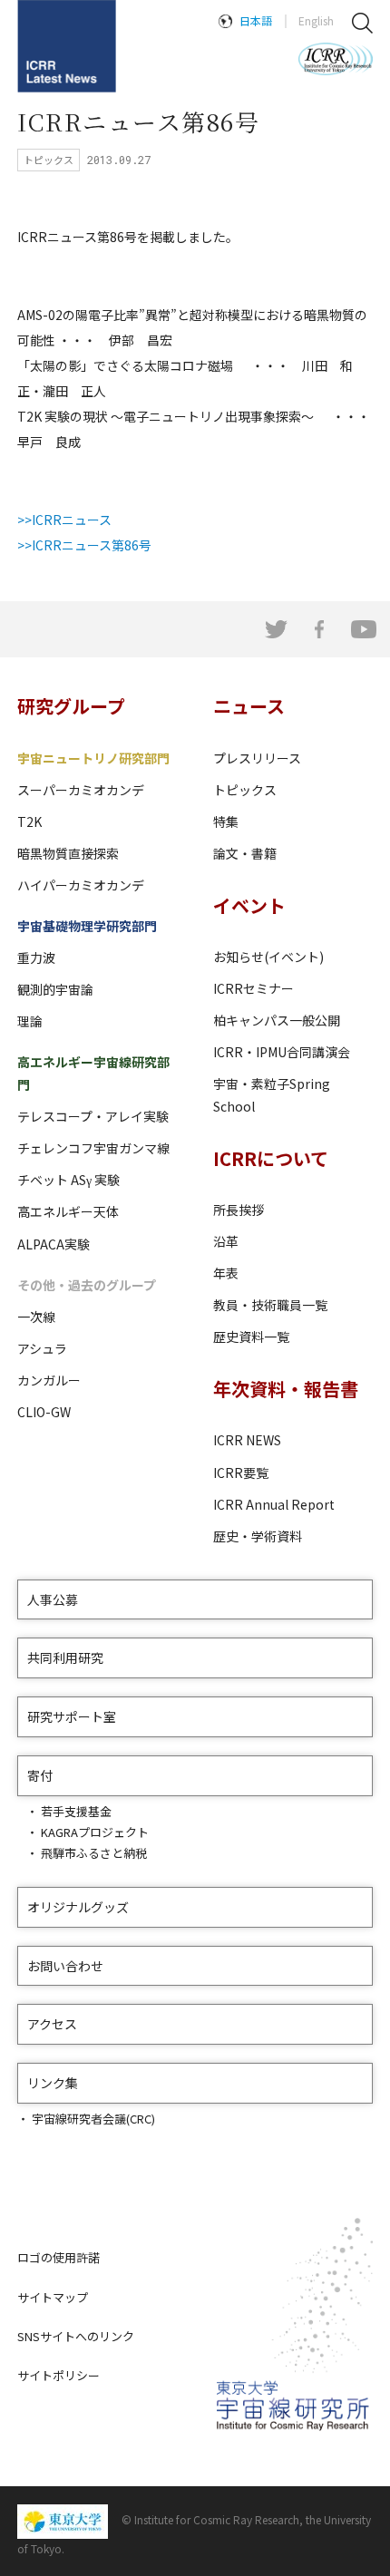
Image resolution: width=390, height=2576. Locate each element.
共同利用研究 (65, 1657)
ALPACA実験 (54, 1244)
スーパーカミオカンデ (81, 790)
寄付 (40, 1775)
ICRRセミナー (253, 988)
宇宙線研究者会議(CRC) (93, 2119)
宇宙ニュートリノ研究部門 (93, 758)
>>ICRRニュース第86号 (84, 545)
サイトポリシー (58, 2375)
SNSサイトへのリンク (76, 2336)
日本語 (256, 20)
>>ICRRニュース (64, 520)
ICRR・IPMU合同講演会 (282, 1052)
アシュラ (42, 1348)
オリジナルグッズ (78, 1907)
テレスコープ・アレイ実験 (93, 1116)
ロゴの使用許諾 (58, 2257)
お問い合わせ (65, 1966)
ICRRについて (271, 1158)
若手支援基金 (76, 1811)
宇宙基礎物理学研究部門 (87, 926)
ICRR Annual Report (274, 1504)
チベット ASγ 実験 (68, 1180)
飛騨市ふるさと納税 (94, 1853)
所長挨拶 (239, 1210)
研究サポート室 (72, 1716)
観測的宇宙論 (55, 989)
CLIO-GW (44, 1412)
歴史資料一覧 (251, 1337)
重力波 (36, 957)
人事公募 (53, 1599)
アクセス (52, 2024)
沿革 (226, 1241)
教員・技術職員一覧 (270, 1305)
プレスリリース (257, 758)
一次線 (36, 1317)
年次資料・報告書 (286, 1389)
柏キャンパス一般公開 (277, 1020)
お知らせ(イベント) (268, 957)
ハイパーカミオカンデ (81, 885)
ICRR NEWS (247, 1440)
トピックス (245, 790)
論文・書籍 (245, 853)
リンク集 (53, 2083)
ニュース (249, 706)
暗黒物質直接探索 (68, 853)
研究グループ (71, 706)
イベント (249, 905)
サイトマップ (53, 2297)
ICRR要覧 (241, 1473)
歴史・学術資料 (258, 1536)
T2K (29, 821)
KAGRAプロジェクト (95, 1832)
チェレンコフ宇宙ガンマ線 (93, 1148)
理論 (30, 1021)
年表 (226, 1273)
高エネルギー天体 (68, 1211)
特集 (226, 821)
